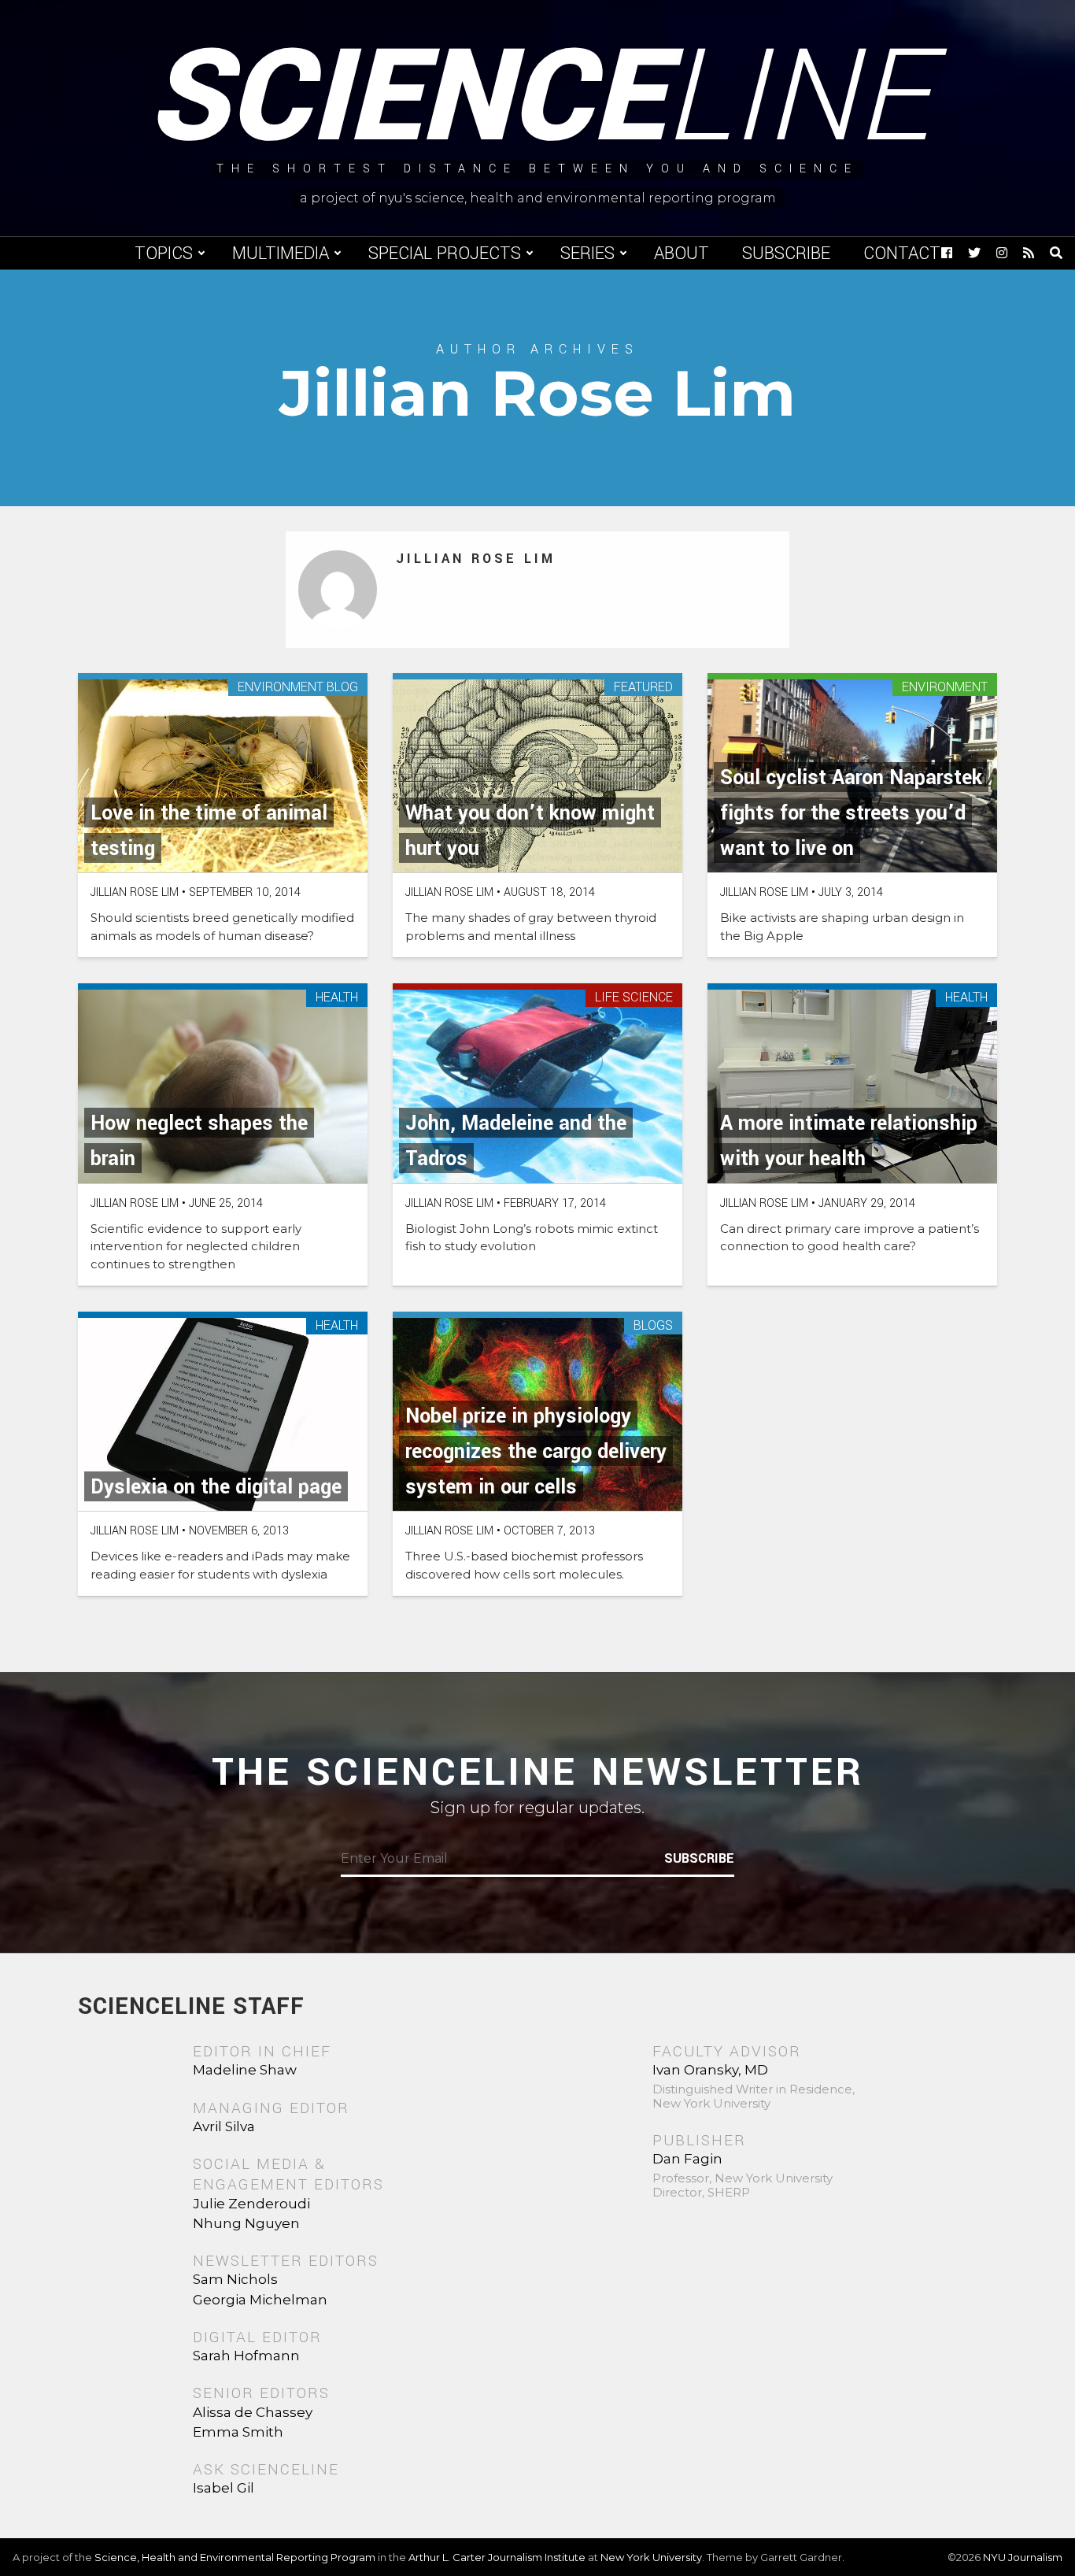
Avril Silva (224, 2126)
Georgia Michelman (260, 2300)
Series (587, 254)
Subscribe (786, 254)
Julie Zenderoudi (251, 2204)
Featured (643, 688)
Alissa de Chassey (253, 2412)
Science (538, 98)
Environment (945, 688)
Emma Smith (238, 2432)
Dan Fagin (687, 2159)
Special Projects (445, 254)
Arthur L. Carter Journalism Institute (497, 2557)
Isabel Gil (223, 2488)
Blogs (653, 1326)
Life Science (634, 998)
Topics (164, 254)
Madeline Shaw (245, 2070)
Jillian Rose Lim (476, 559)
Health (337, 998)
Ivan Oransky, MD (710, 2070)
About (682, 254)
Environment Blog (298, 688)
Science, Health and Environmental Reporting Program (235, 2557)
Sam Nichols (235, 2279)
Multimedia (281, 254)
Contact (902, 254)
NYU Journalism (1023, 2557)
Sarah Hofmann (246, 2356)
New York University (651, 2557)
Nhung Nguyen (246, 2223)
